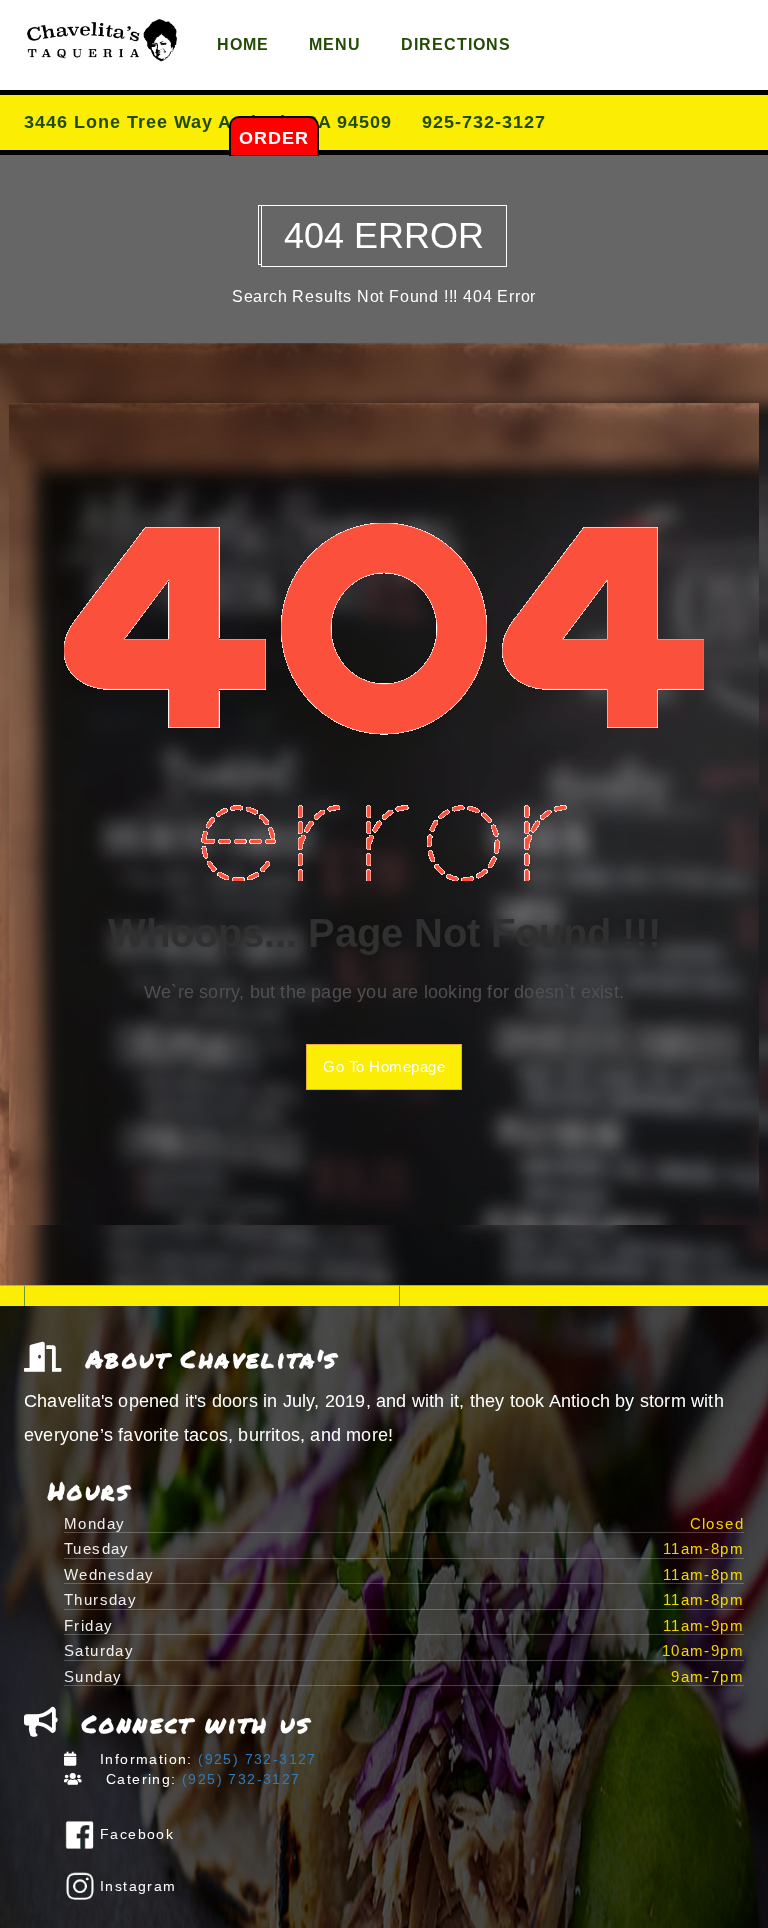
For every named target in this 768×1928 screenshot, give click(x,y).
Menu (335, 44)
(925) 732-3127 (255, 1759)
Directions (456, 44)
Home (243, 44)
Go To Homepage (384, 1066)
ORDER (274, 138)
